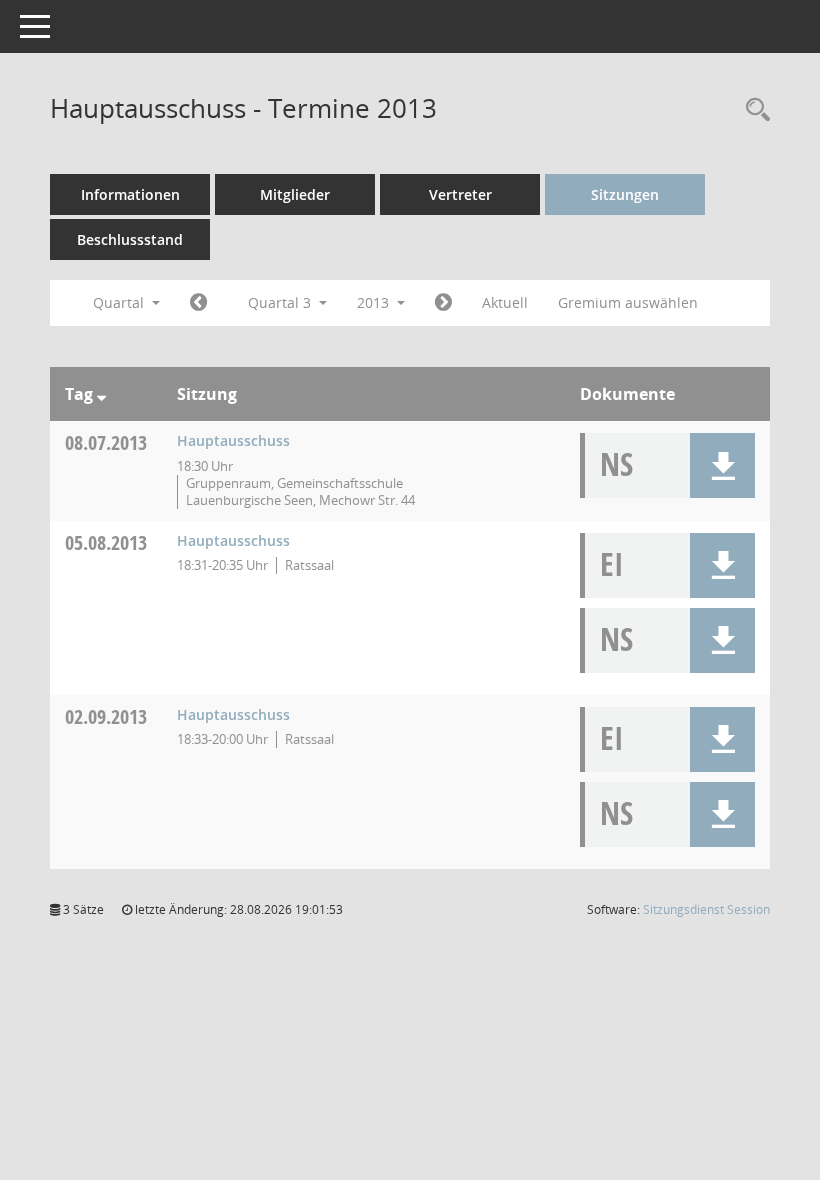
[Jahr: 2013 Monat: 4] (198, 303)
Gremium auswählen (628, 302)
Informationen (130, 194)
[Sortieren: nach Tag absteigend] (101, 394)
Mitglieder (295, 194)
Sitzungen (625, 194)
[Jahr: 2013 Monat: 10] (443, 303)
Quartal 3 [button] (281, 302)
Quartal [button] (120, 302)
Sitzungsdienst (706, 909)
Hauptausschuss (233, 440)
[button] (722, 465)
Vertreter (460, 194)
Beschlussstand (130, 239)
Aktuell (505, 302)
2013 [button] (375, 302)
